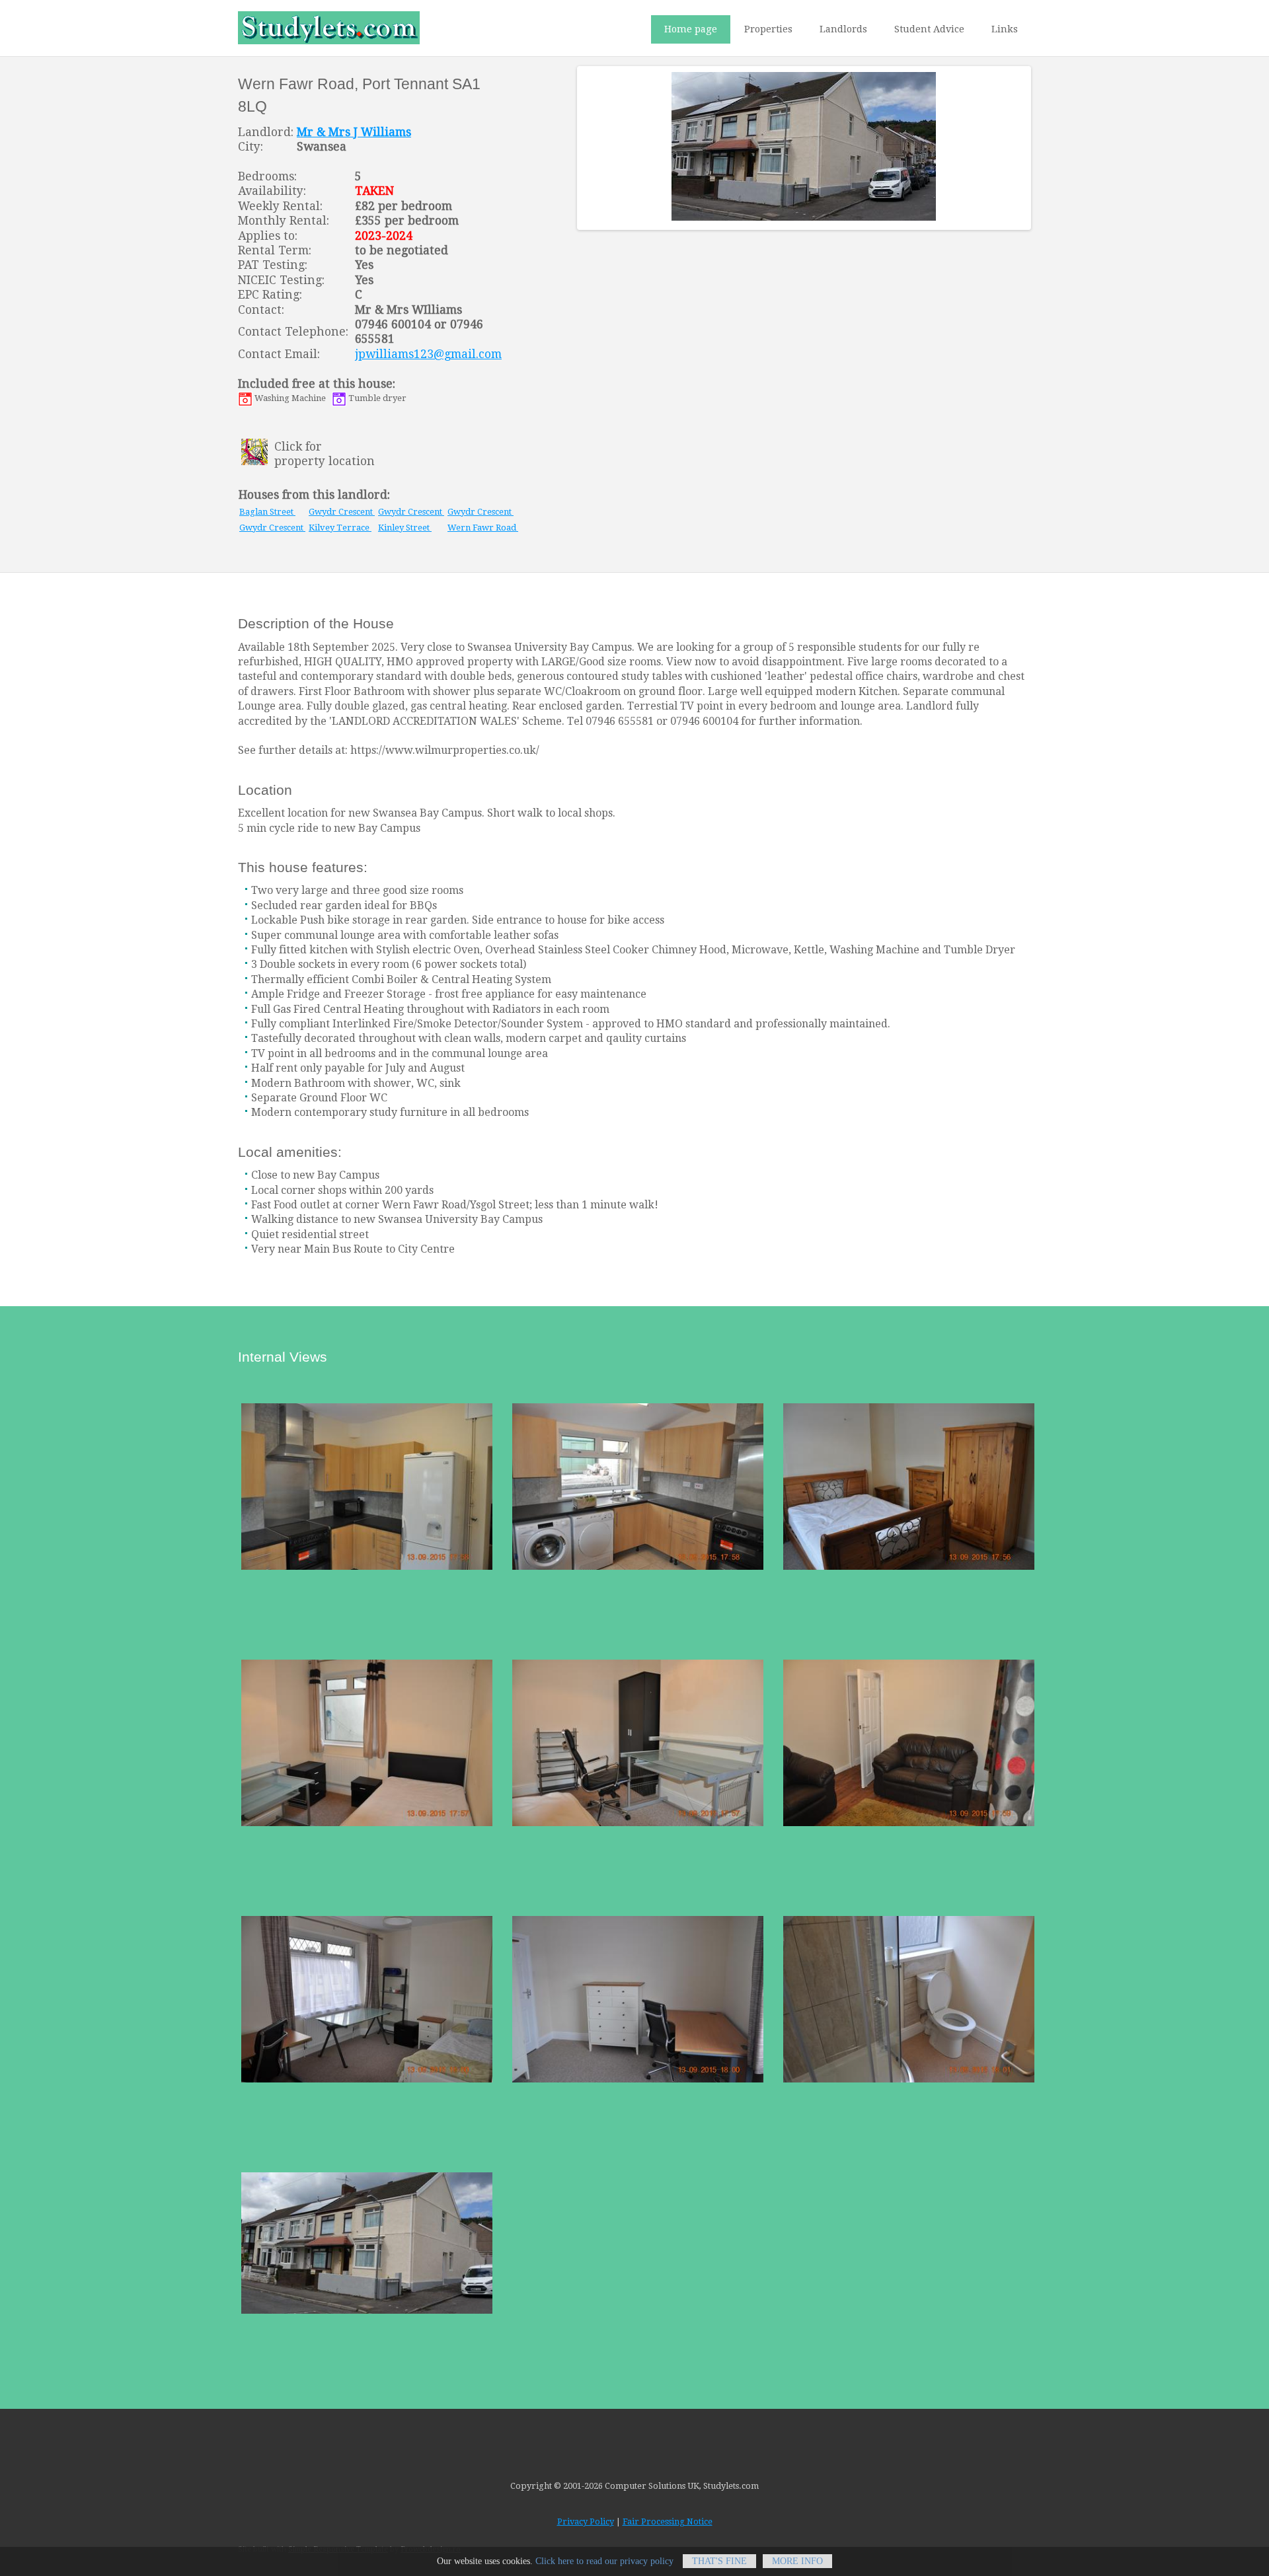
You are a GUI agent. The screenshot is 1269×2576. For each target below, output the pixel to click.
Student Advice (929, 29)
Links (1005, 29)
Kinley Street (405, 528)
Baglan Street (267, 512)
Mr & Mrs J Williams (354, 132)
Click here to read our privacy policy (604, 2561)
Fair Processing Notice (668, 2521)
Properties (768, 29)
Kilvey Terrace (340, 528)
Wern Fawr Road (483, 528)
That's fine (719, 2561)
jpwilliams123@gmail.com (428, 354)
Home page (691, 29)
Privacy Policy (586, 2521)
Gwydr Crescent (342, 512)
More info (797, 2561)
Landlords (843, 29)
